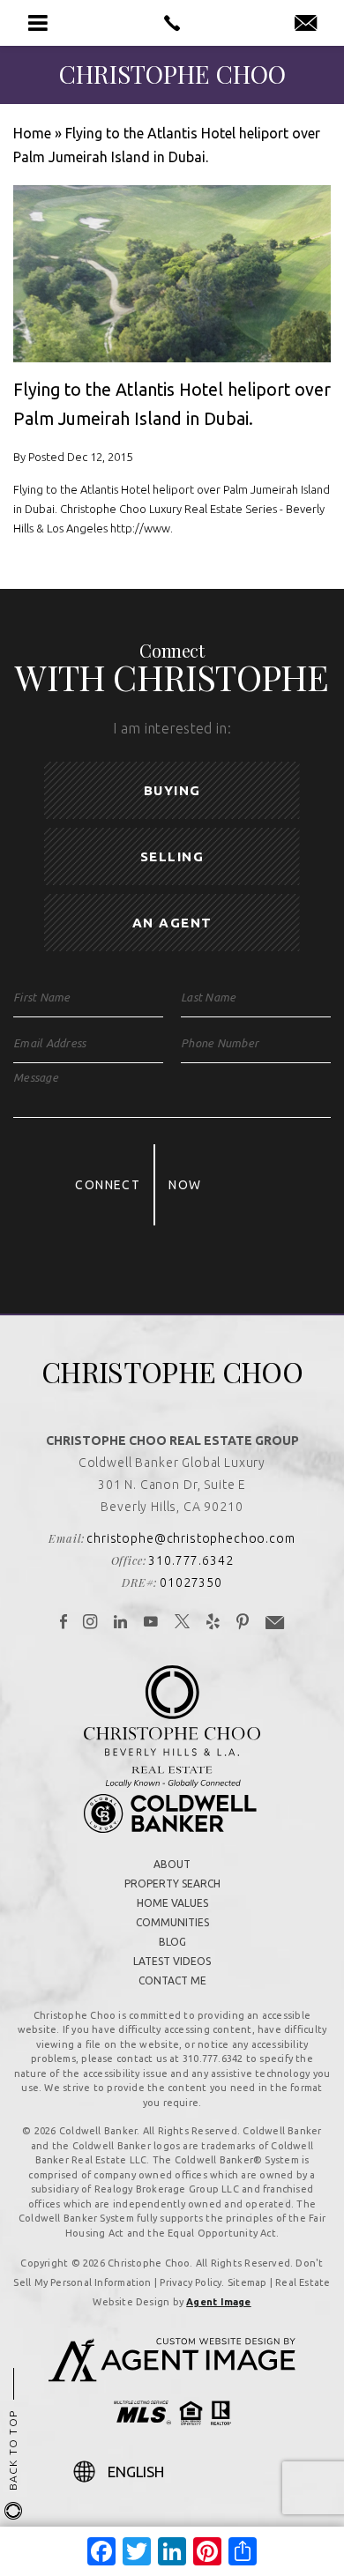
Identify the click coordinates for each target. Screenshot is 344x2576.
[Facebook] (64, 1623)
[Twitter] (183, 1623)
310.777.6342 (191, 1560)
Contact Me (172, 1980)
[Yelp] (213, 1623)
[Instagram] (90, 1623)
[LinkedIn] (121, 1623)
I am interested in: (172, 728)
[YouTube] (151, 1623)
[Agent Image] (172, 2377)
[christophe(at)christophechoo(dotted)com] (306, 24)
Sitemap (247, 2282)
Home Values (172, 1903)
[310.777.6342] (172, 23)
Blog (172, 1942)
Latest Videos (172, 1961)
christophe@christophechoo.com (191, 1538)
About (172, 1864)
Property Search (172, 1884)
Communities (172, 1922)
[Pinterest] (243, 1623)
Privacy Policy (191, 2282)
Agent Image (218, 2302)
